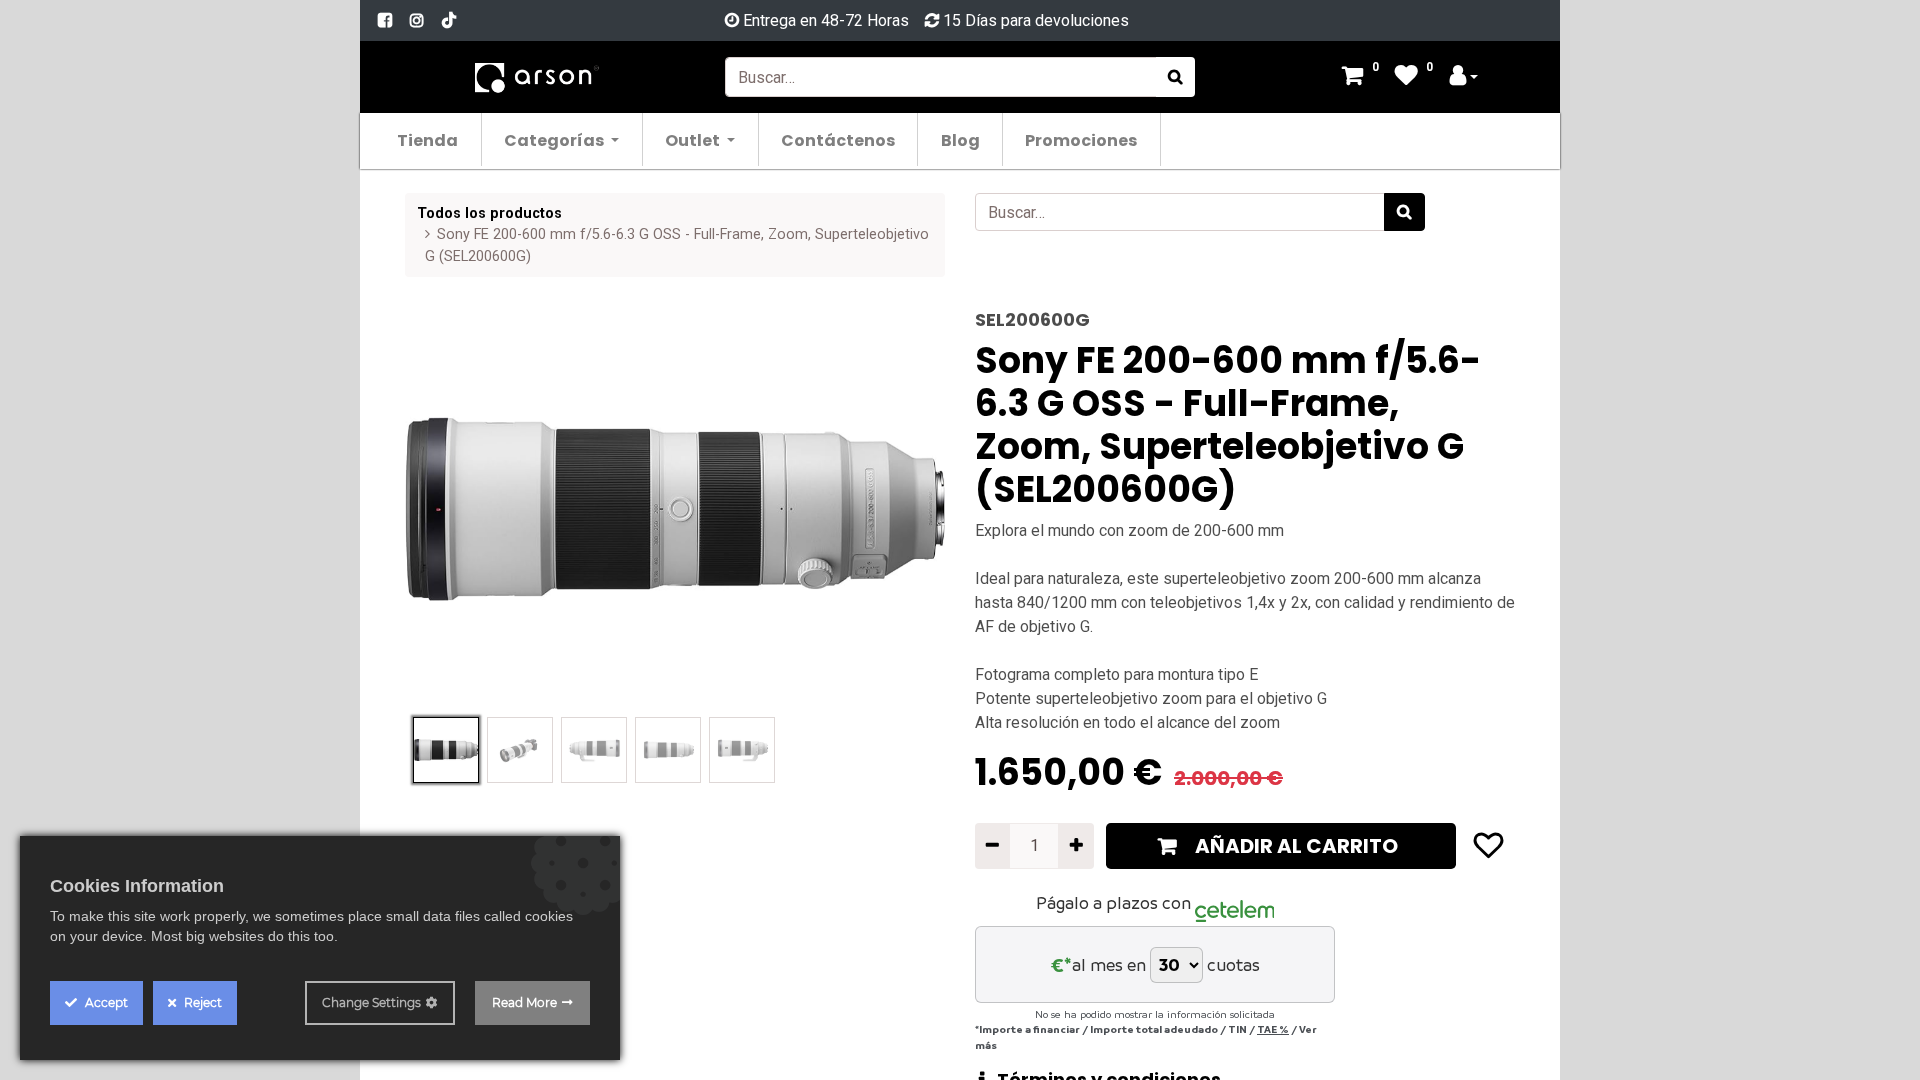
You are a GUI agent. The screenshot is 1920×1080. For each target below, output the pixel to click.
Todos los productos (489, 213)
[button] (445, 509)
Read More (524, 1002)
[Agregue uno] (1075, 846)
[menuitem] (428, 139)
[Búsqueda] (1175, 77)
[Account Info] (1464, 77)
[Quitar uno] (992, 846)
